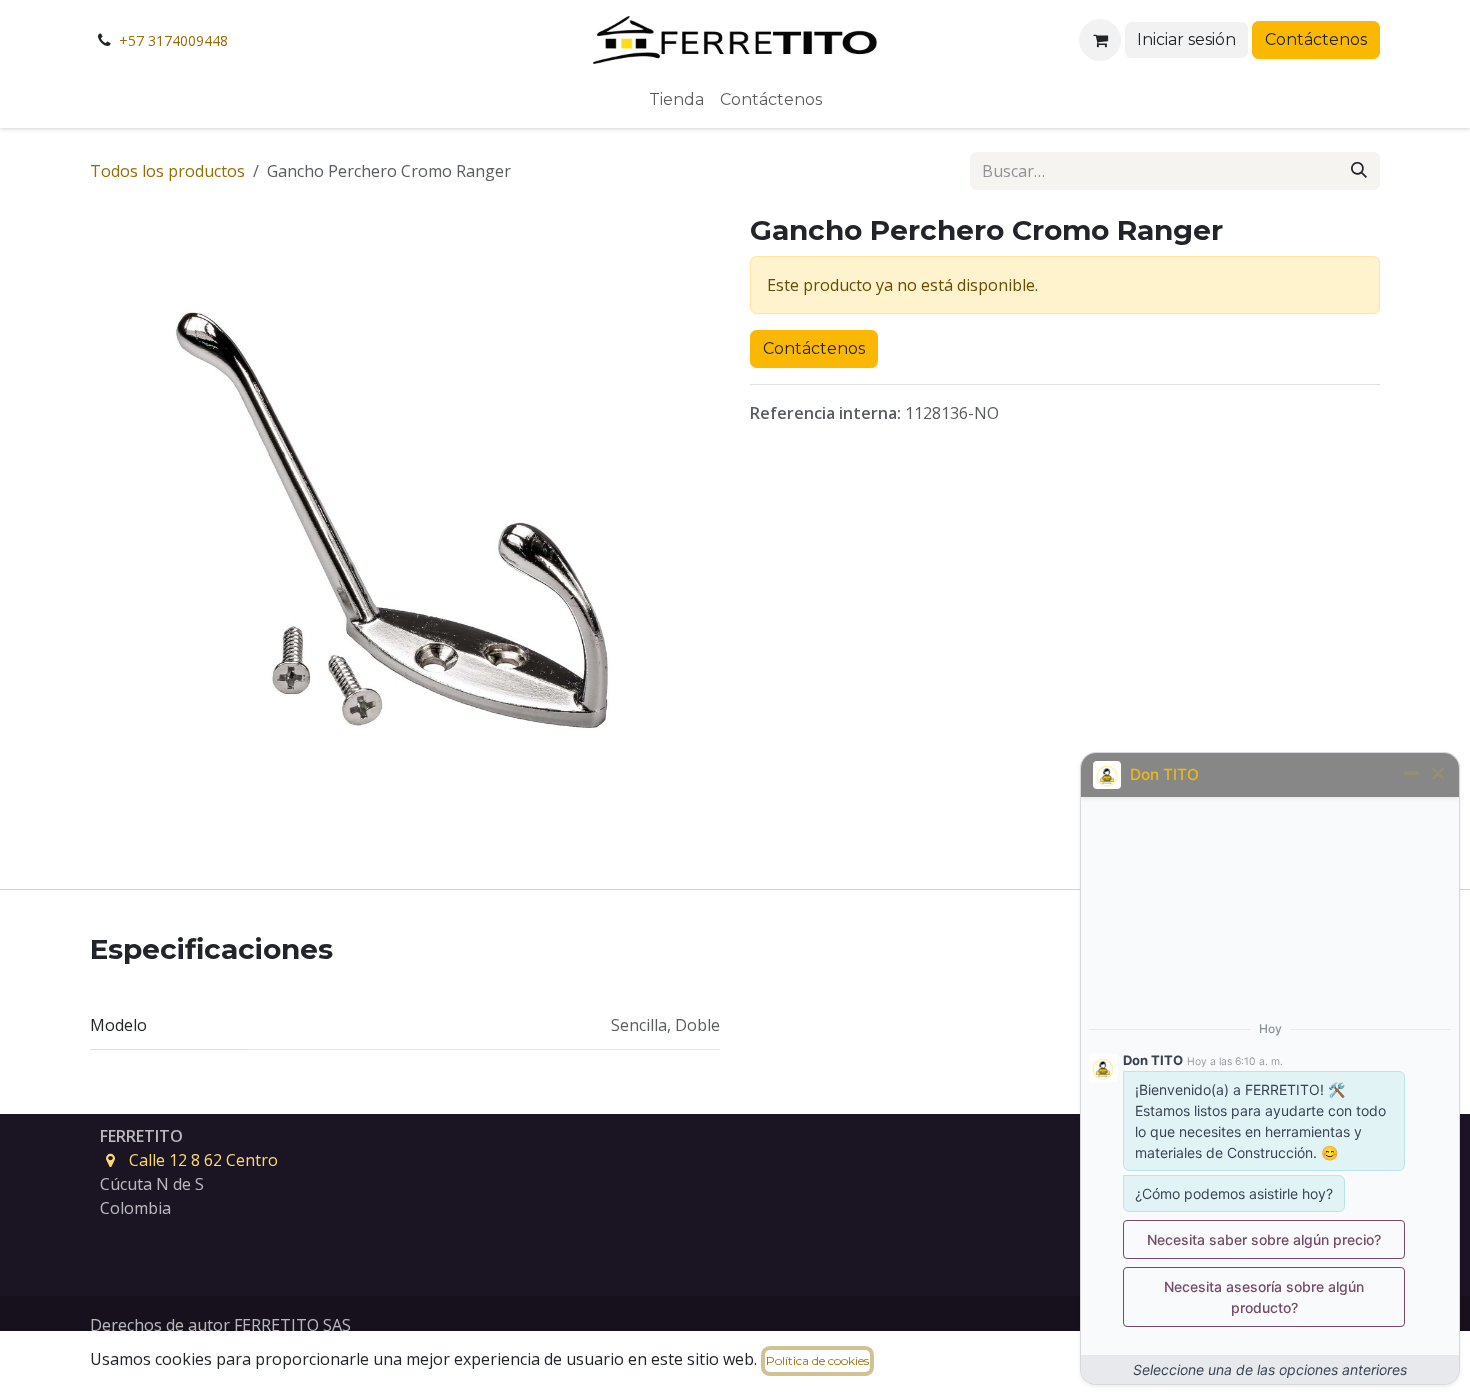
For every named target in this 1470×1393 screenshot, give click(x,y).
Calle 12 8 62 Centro (203, 1160)
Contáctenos (1316, 39)
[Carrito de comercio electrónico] (1100, 40)
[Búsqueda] (1359, 171)
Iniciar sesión (1186, 39)
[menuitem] (676, 100)
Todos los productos (167, 171)
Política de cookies (817, 1360)
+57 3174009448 (173, 40)
